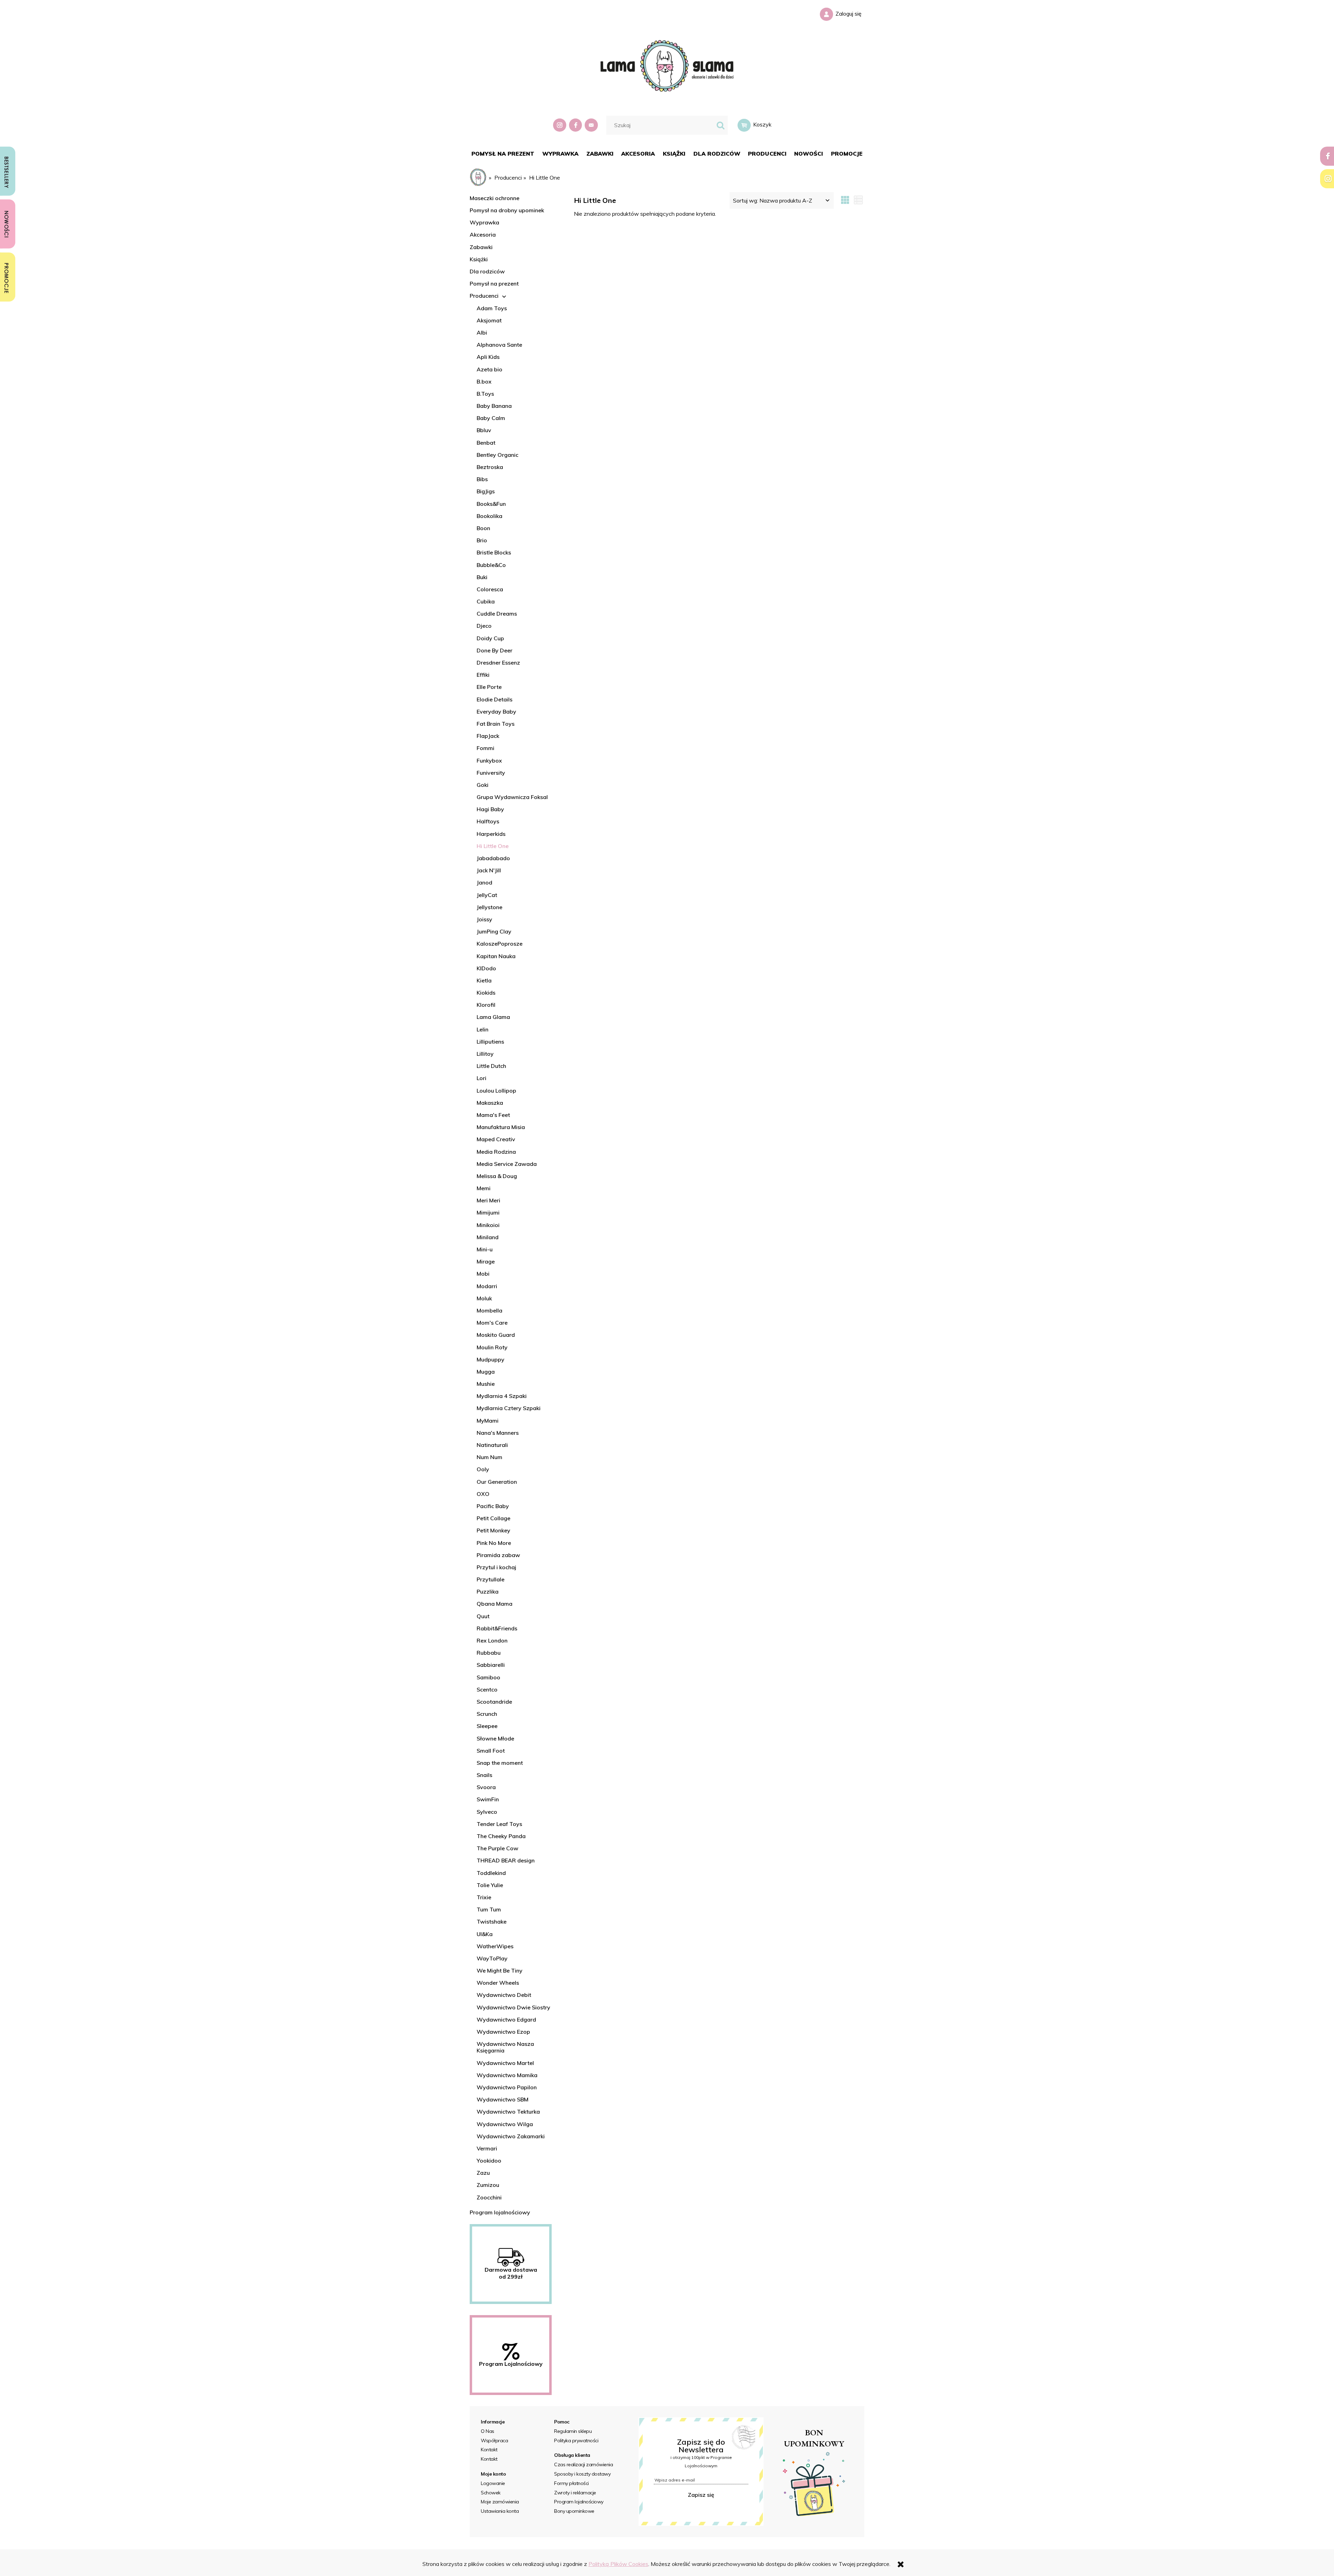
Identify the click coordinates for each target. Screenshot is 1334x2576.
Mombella (489, 1310)
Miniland (488, 1237)
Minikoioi (488, 1225)
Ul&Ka (485, 1934)
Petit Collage (493, 1518)
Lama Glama (493, 1017)
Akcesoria (483, 234)
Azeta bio (489, 369)
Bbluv (484, 430)
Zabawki (481, 247)
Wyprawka (484, 222)
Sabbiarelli (491, 1665)
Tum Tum (489, 1909)
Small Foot (491, 1751)
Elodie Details (495, 699)
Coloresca (490, 589)
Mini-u (485, 1249)
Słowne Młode (495, 1738)
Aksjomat (489, 320)
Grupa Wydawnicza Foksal (512, 797)
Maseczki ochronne (495, 198)
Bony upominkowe (574, 2511)
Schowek (491, 2493)
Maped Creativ (496, 1139)
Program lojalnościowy (500, 2212)
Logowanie (493, 2483)
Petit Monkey (493, 1530)
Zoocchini (489, 2197)
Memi (484, 1188)
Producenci (484, 296)
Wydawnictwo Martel (505, 2063)
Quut (483, 1616)
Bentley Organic (497, 455)
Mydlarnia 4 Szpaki (502, 1396)
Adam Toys (492, 308)
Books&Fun (491, 504)
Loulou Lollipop (496, 1091)
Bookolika (489, 516)
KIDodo (486, 968)
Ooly (483, 1469)
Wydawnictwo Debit (504, 1995)
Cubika (486, 601)
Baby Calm (491, 418)
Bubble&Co (491, 565)
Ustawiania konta (500, 2511)
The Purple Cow (497, 1848)
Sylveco (487, 1812)
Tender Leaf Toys (499, 1824)
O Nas (488, 2431)
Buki (482, 577)
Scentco (487, 1689)
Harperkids (491, 834)
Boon (483, 528)
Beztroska (490, 467)
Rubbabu (489, 1653)
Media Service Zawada (507, 1164)
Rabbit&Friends (497, 1628)
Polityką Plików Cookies (618, 2564)
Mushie (486, 1384)
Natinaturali (492, 1445)
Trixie (484, 1897)
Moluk (484, 1298)
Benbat (486, 443)
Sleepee (487, 1726)
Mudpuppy (491, 1359)
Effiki (483, 675)
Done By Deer (495, 650)
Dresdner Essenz (498, 662)
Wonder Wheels (498, 1983)
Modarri (487, 1286)
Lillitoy (485, 1054)
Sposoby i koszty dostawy (582, 2474)
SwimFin (488, 1799)
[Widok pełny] (858, 200)
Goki (483, 785)
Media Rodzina (496, 1152)
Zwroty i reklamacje (575, 2493)
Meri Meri (488, 1200)
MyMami (488, 1421)
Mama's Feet (493, 1115)
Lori (481, 1078)
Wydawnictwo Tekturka (508, 2112)
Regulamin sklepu (573, 2431)
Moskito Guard (496, 1335)
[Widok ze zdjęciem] (845, 200)
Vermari (487, 2148)
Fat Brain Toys (496, 724)
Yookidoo (489, 2161)
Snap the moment (500, 1763)
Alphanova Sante (499, 345)
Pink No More (494, 1543)
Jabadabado (493, 858)
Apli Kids (488, 357)
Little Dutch (491, 1066)
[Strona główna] (667, 65)
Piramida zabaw (498, 1555)
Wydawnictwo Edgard (506, 2019)
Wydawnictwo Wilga (505, 2124)
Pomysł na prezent (494, 283)
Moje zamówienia (500, 2502)
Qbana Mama (495, 1604)
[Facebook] (576, 125)
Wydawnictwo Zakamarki (511, 2136)
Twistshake (492, 1921)
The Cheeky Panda (501, 1836)
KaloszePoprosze (500, 944)
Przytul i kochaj (496, 1567)
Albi (482, 332)
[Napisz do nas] (592, 125)
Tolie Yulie (490, 1885)
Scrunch (487, 1714)
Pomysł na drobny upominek (507, 210)
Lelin (483, 1029)
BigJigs (486, 491)
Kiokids (486, 993)
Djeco (484, 626)
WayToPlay (492, 1958)
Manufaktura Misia (501, 1127)
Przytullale (491, 1579)
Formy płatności (571, 2483)
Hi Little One (493, 846)
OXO (483, 1494)
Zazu (483, 2173)
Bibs (482, 479)
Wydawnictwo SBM (503, 2099)
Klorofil (486, 1005)
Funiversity (491, 773)
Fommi (485, 748)
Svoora (486, 1787)
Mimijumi (488, 1212)
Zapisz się (701, 2495)
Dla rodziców (487, 271)
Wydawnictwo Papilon (507, 2087)
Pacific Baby (493, 1506)
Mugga (486, 1372)
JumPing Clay (494, 931)
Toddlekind (491, 1873)
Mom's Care (492, 1323)
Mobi (483, 1274)
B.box (484, 381)
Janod (484, 882)
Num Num (489, 1457)
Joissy (484, 919)
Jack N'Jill (489, 870)
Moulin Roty (492, 1347)
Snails (484, 1775)
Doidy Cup (490, 638)
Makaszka (490, 1103)
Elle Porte (489, 687)
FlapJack (488, 736)
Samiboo (488, 1677)
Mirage (486, 1261)
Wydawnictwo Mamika (507, 2075)
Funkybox (489, 760)
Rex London (492, 1640)
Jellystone (489, 907)
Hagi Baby (490, 809)
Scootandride (494, 1702)
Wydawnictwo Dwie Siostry (513, 2007)
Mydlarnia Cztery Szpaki (509, 1408)
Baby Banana (494, 406)
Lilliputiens (490, 1042)
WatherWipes (495, 1946)
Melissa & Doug (497, 1176)
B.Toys (485, 394)
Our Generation (497, 1482)
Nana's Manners (498, 1433)
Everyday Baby (496, 711)
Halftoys (488, 821)
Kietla (484, 980)
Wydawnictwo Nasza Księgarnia (505, 2047)
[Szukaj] (720, 125)
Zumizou (488, 2185)
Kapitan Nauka (496, 956)
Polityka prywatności (576, 2441)
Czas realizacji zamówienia (583, 2464)
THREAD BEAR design (506, 1860)
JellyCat (487, 895)
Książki (479, 259)
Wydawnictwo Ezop (503, 2032)
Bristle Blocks (494, 552)
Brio (482, 540)
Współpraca (494, 2441)
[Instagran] (560, 125)
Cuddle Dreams (497, 614)
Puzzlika (488, 1591)
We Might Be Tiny (500, 1970)
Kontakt (489, 2450)
